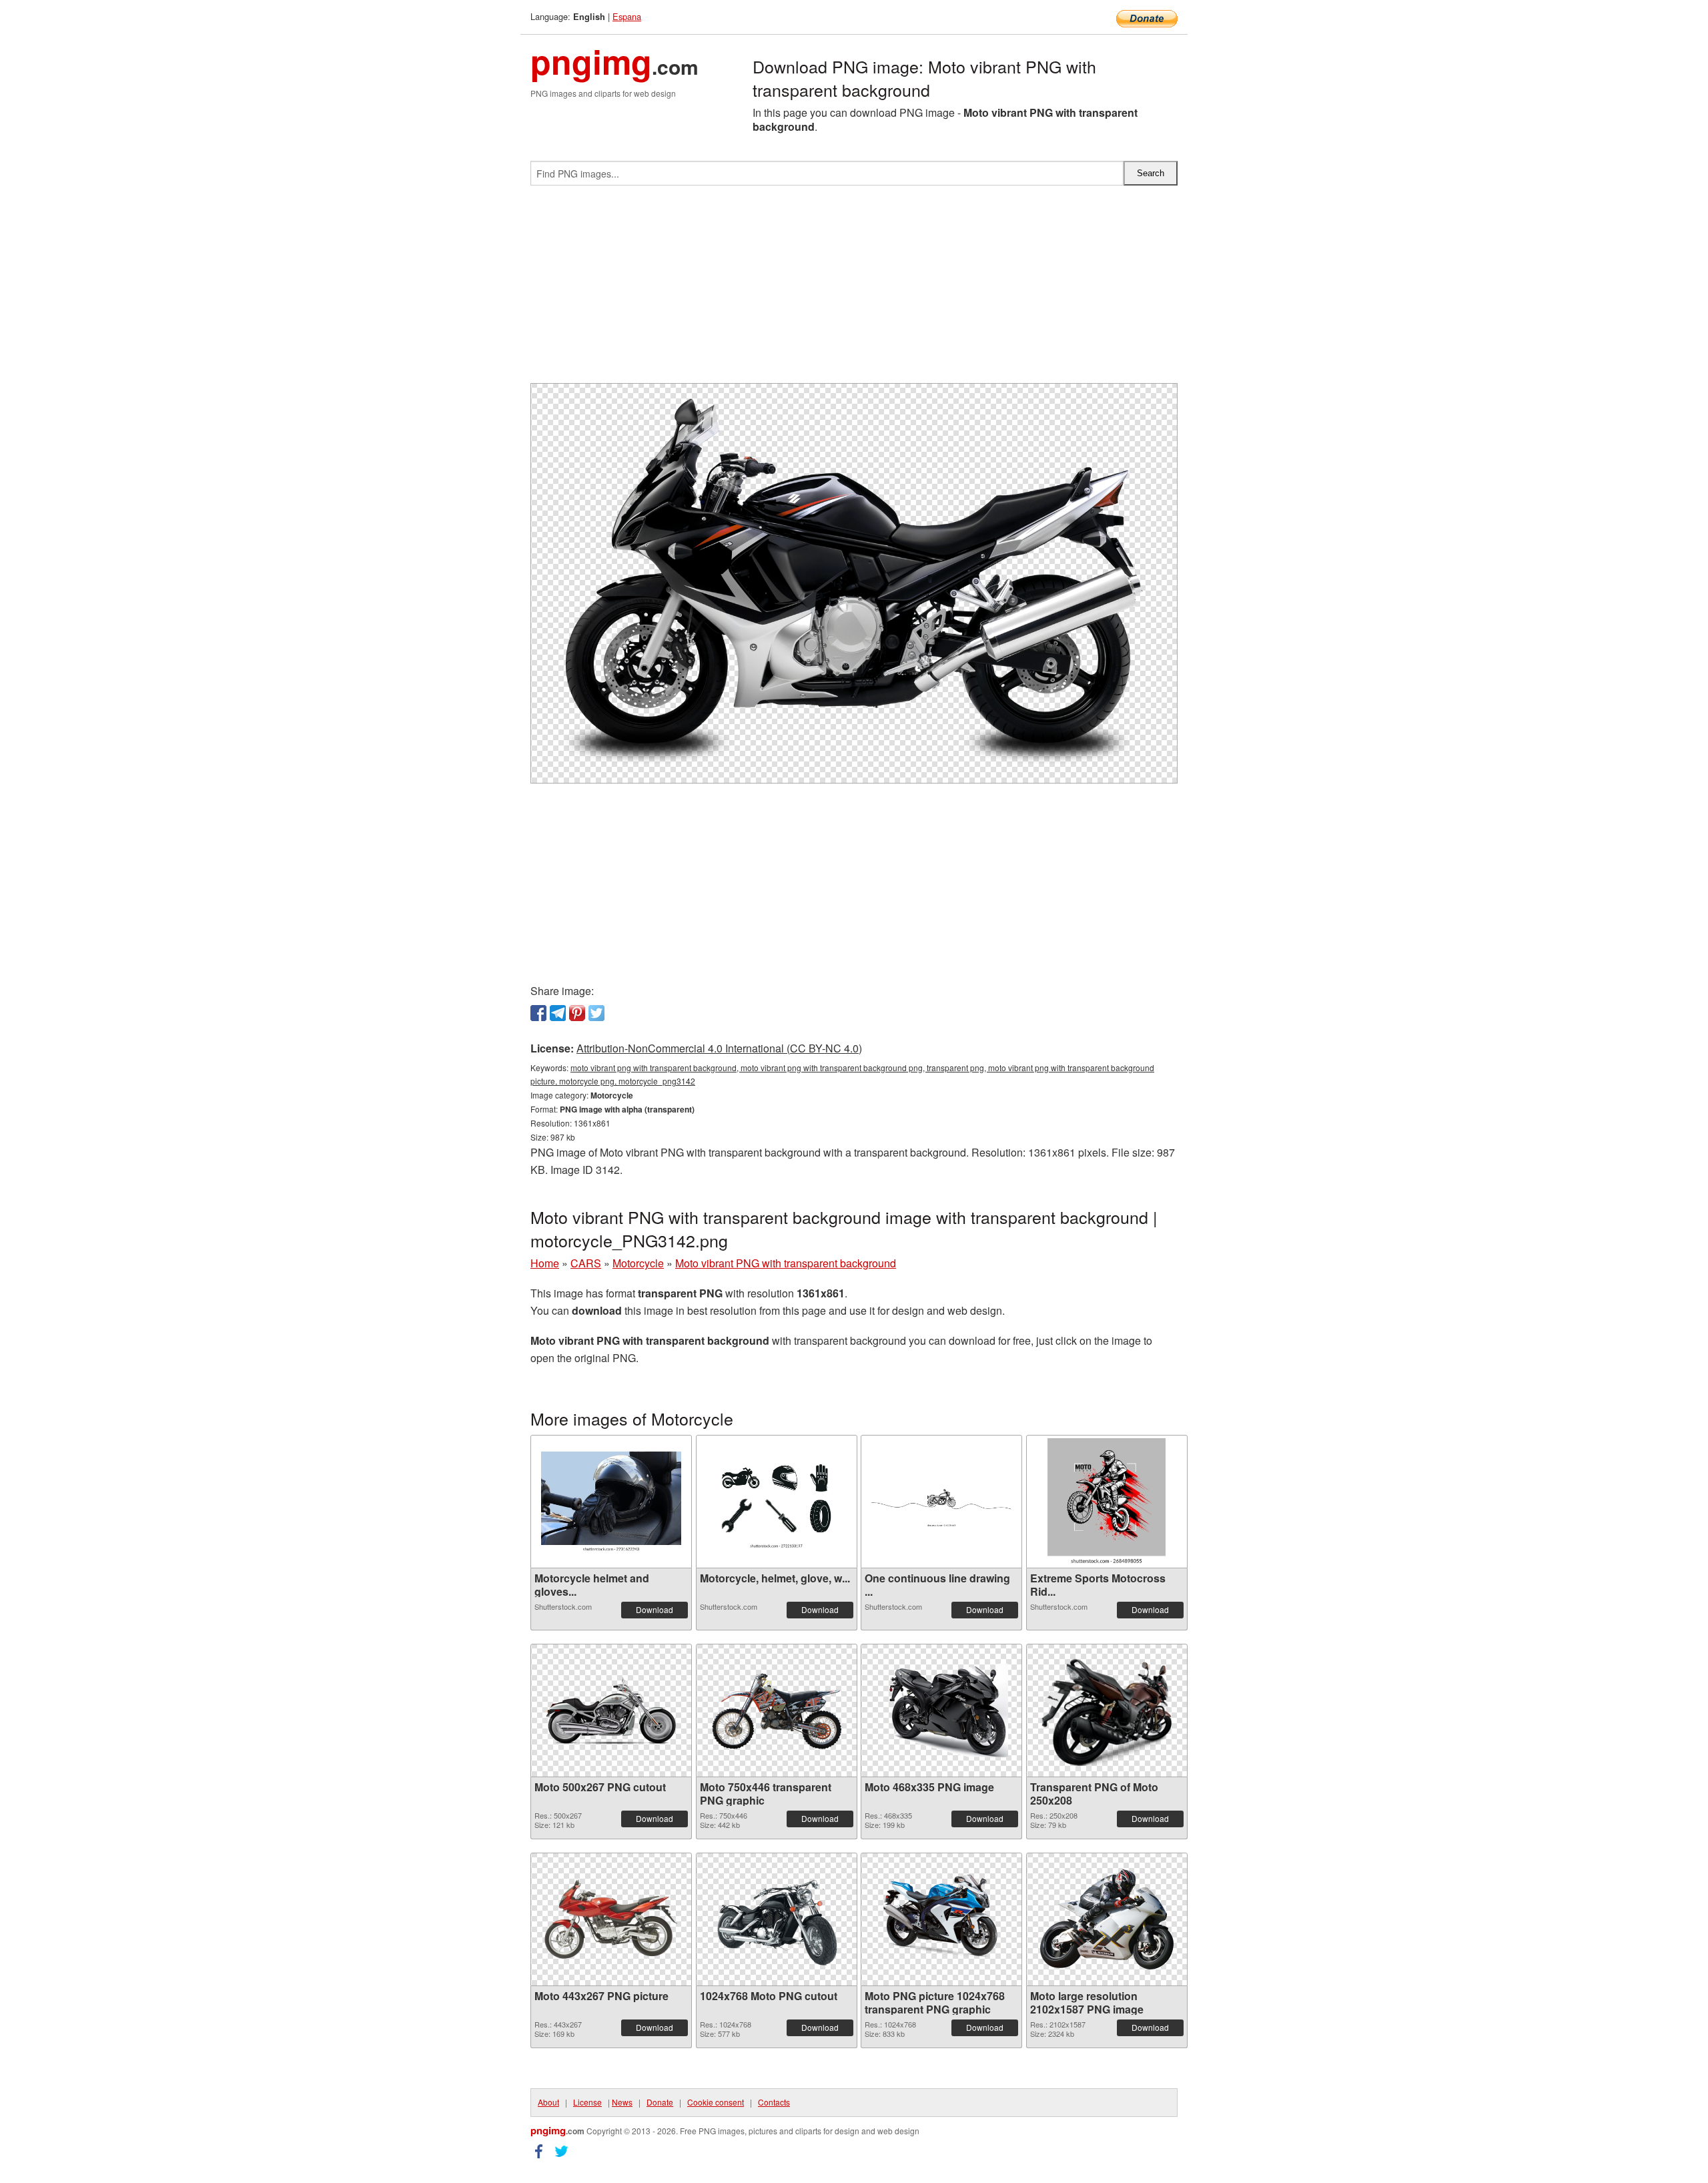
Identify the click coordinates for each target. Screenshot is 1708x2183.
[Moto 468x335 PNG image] (941, 1711)
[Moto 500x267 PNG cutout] (611, 1710)
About (548, 2102)
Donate (660, 2102)
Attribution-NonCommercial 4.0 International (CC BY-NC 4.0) (719, 1048)
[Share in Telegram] (558, 1013)
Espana (627, 16)
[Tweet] (596, 1013)
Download (655, 1609)
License (587, 2102)
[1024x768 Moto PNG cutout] (777, 1919)
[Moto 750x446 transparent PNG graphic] (777, 1710)
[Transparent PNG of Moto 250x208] (1107, 1710)
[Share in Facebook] (538, 1013)
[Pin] (577, 1013)
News (622, 2102)
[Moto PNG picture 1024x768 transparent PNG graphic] (941, 1919)
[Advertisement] (854, 290)
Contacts (774, 2102)
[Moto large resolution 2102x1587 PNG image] (1107, 1919)
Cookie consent (716, 2102)
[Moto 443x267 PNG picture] (611, 1919)
